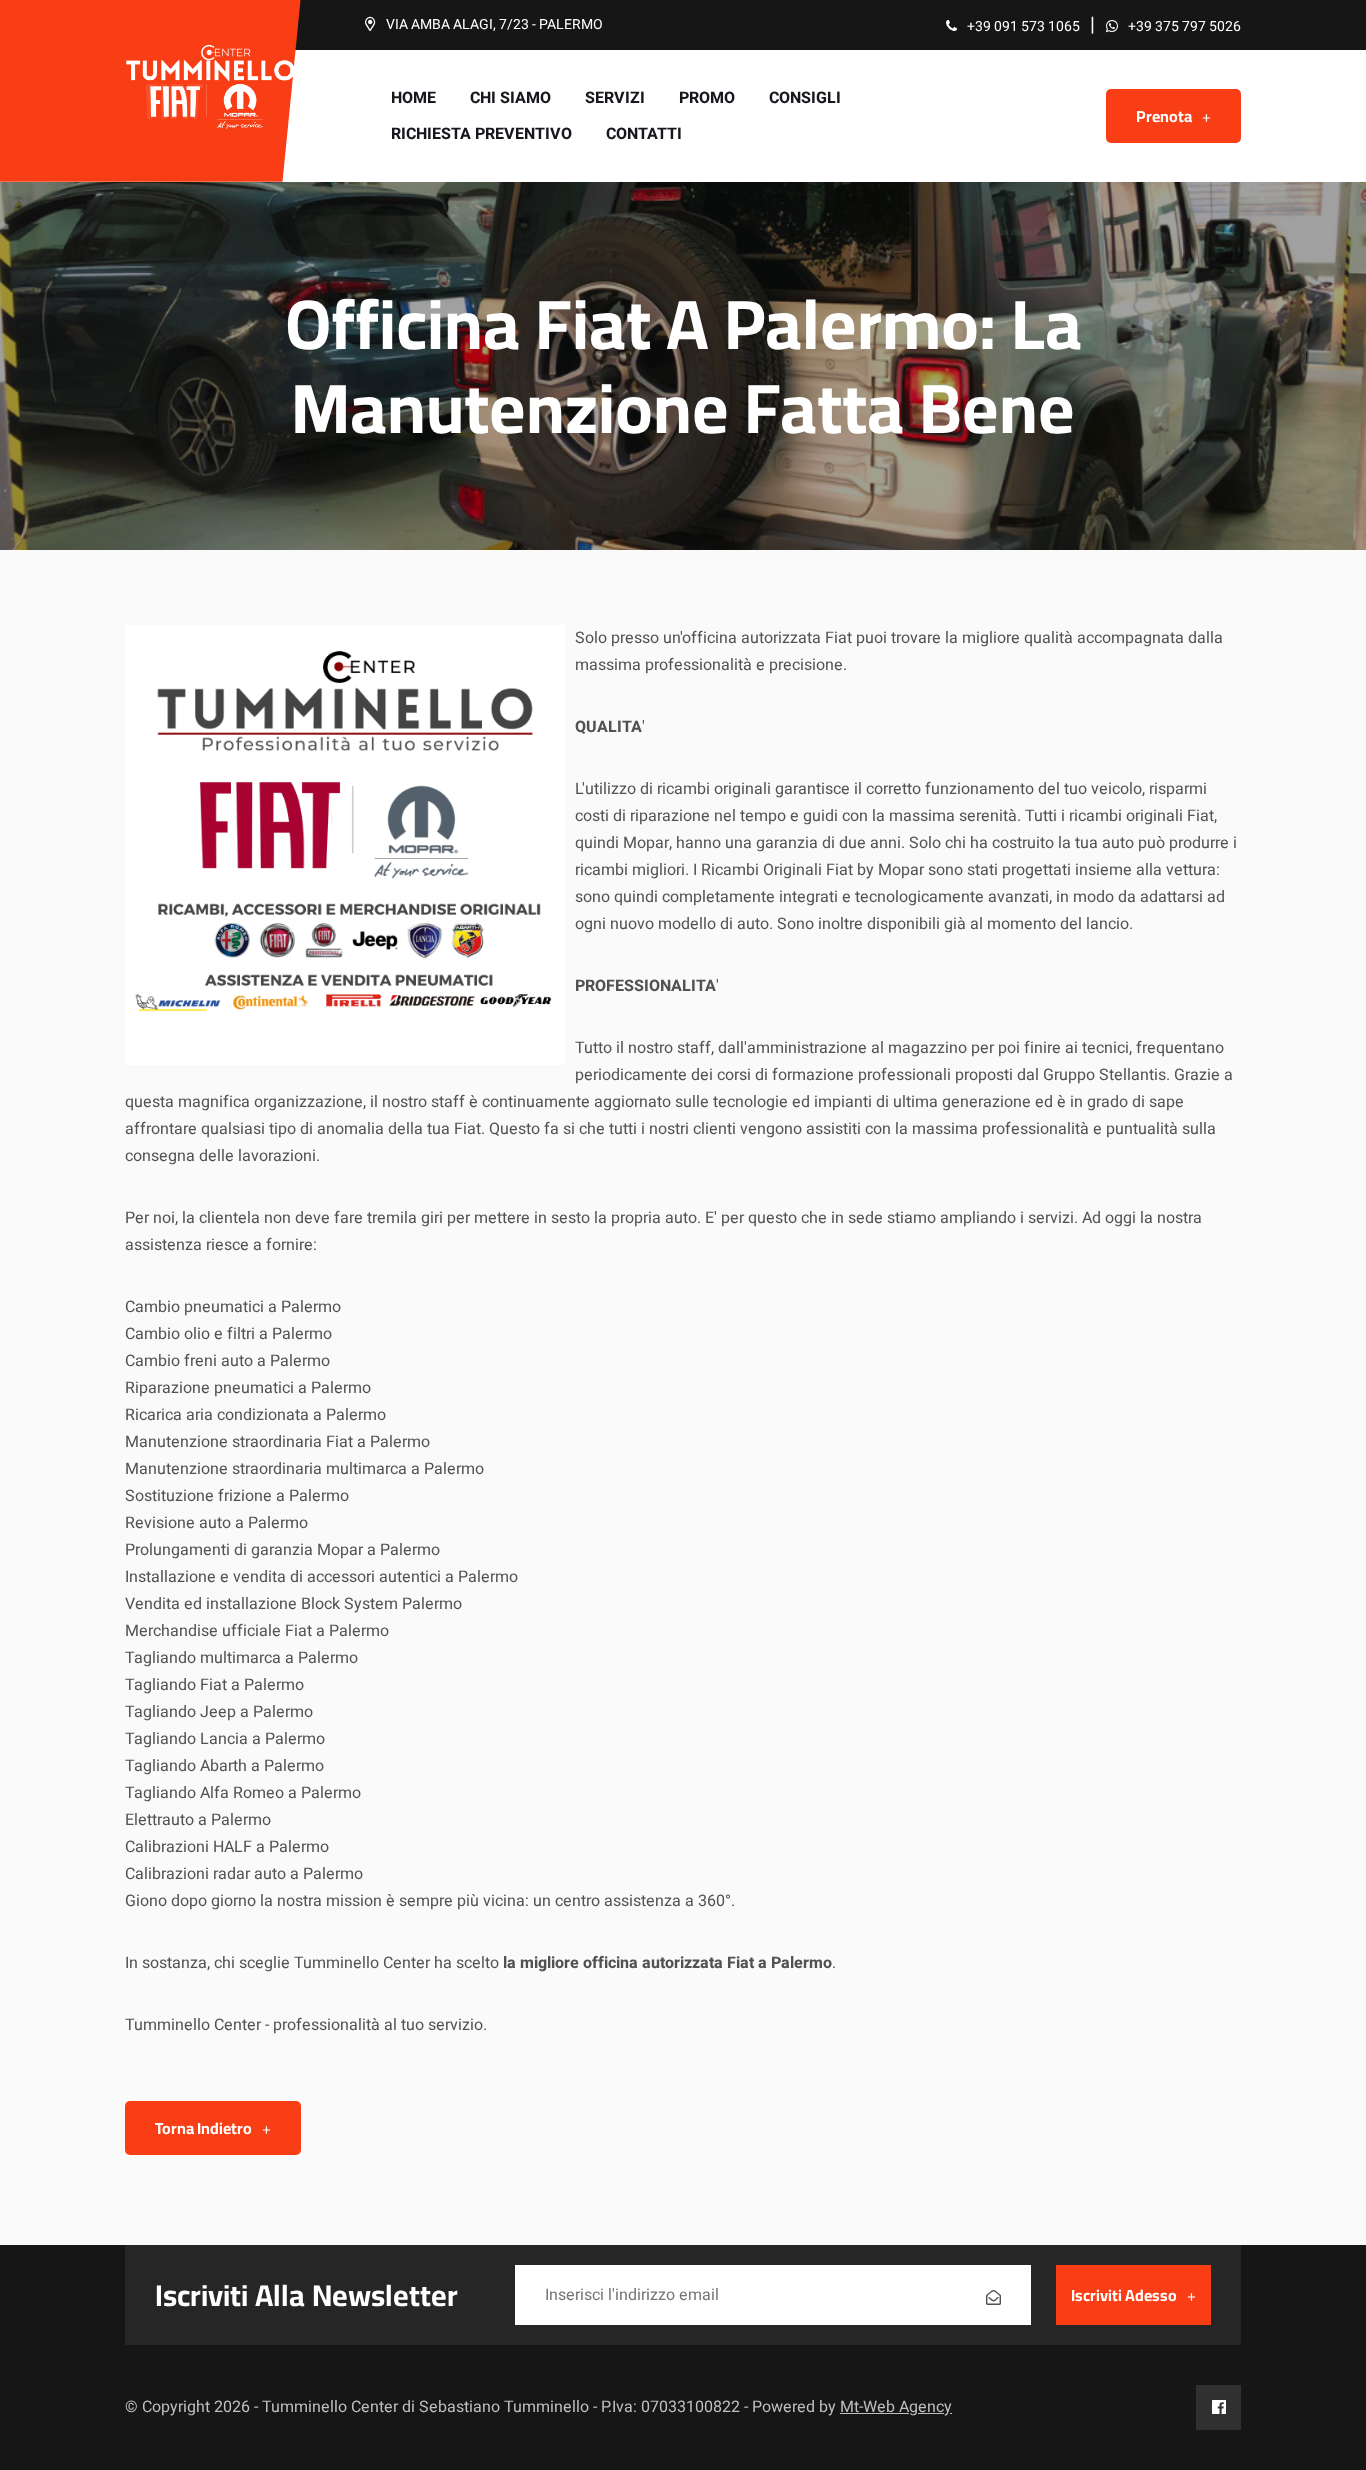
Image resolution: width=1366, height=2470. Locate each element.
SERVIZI (615, 98)
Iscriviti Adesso (1124, 2295)
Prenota (1164, 116)
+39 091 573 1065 (1023, 26)
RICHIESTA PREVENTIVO (481, 134)
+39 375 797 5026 (1184, 26)
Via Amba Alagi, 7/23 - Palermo (494, 24)
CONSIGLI (805, 98)
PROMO (707, 98)
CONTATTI (644, 134)
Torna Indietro (203, 2128)
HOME (413, 98)
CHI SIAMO (510, 98)
